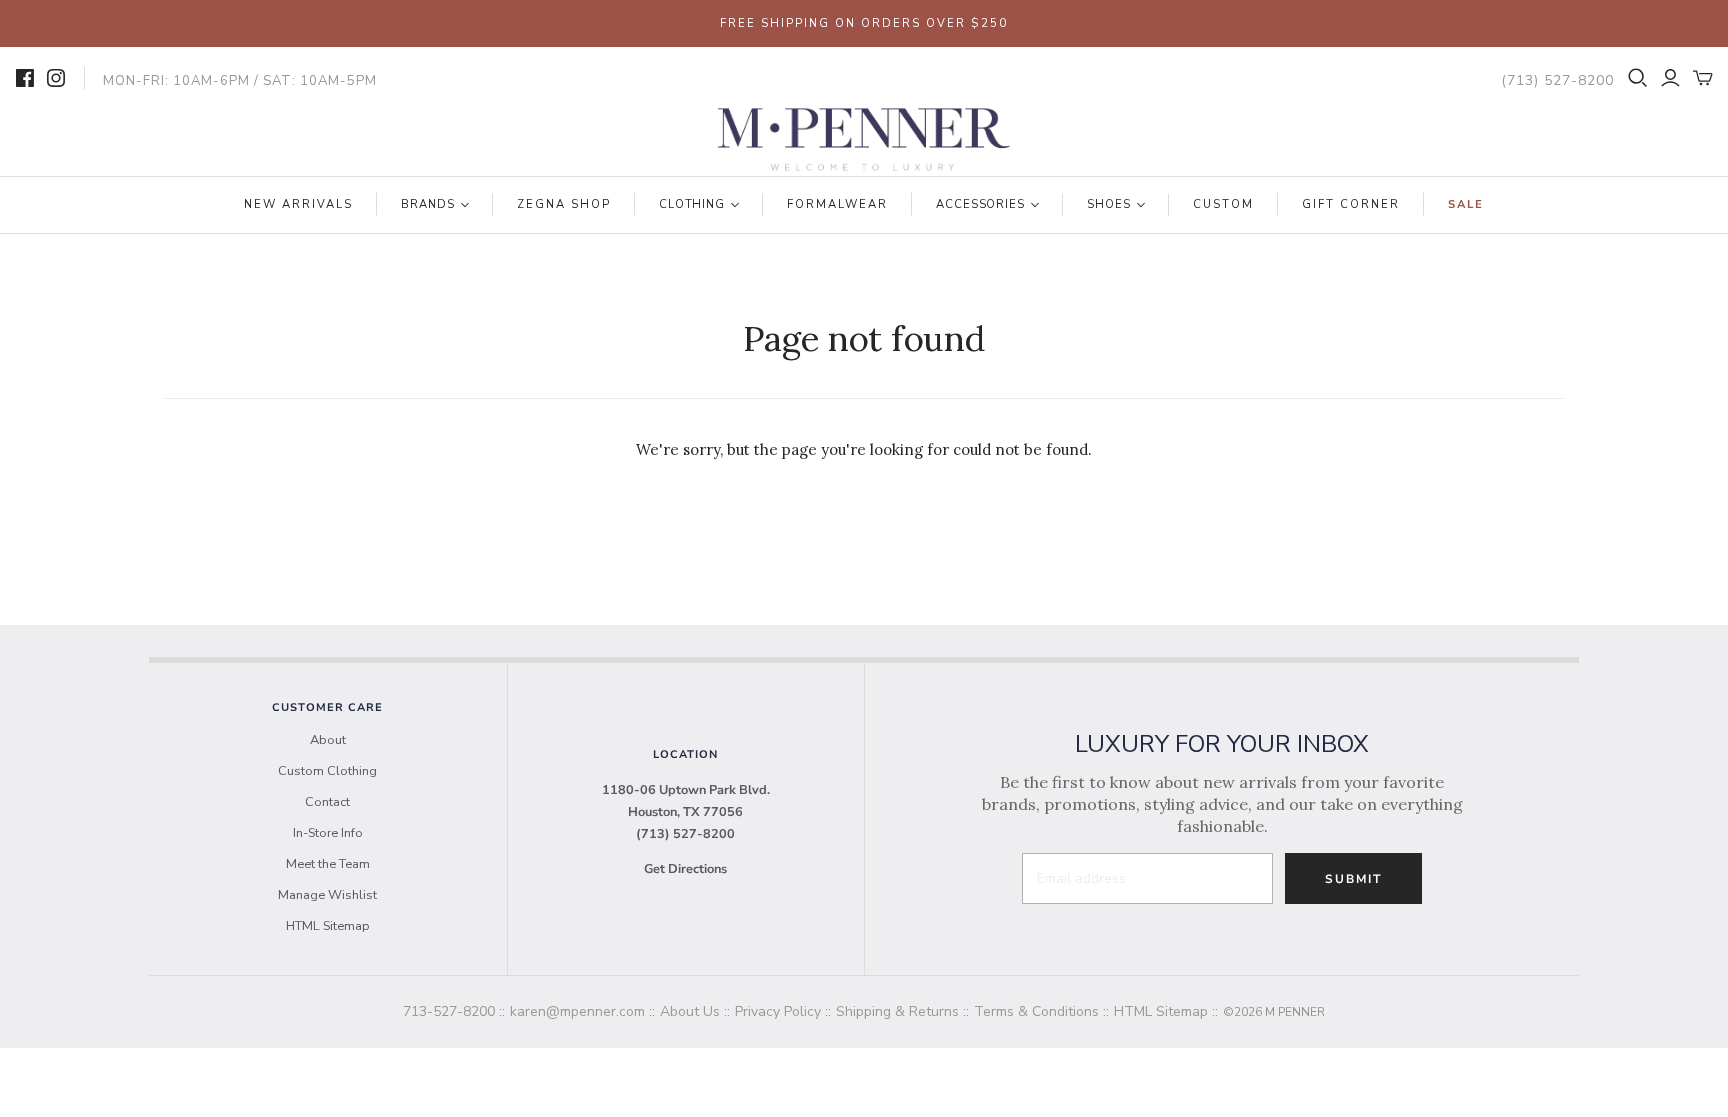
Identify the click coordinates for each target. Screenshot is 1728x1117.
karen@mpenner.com (577, 1011)
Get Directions (685, 869)
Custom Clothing (327, 771)
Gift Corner (1351, 204)
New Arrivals (298, 204)
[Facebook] (25, 78)
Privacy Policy (778, 1011)
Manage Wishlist (327, 895)
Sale (1466, 204)
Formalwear (837, 204)
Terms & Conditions (1036, 1011)
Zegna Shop (564, 204)
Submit (1353, 879)
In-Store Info (328, 833)
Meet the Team (328, 864)
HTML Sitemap (328, 926)
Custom (1223, 204)
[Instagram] (56, 78)
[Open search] (1638, 78)
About (328, 740)
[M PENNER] (864, 140)
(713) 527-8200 (685, 834)
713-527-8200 (449, 1011)
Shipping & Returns (897, 1011)
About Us (690, 1011)
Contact (327, 802)
